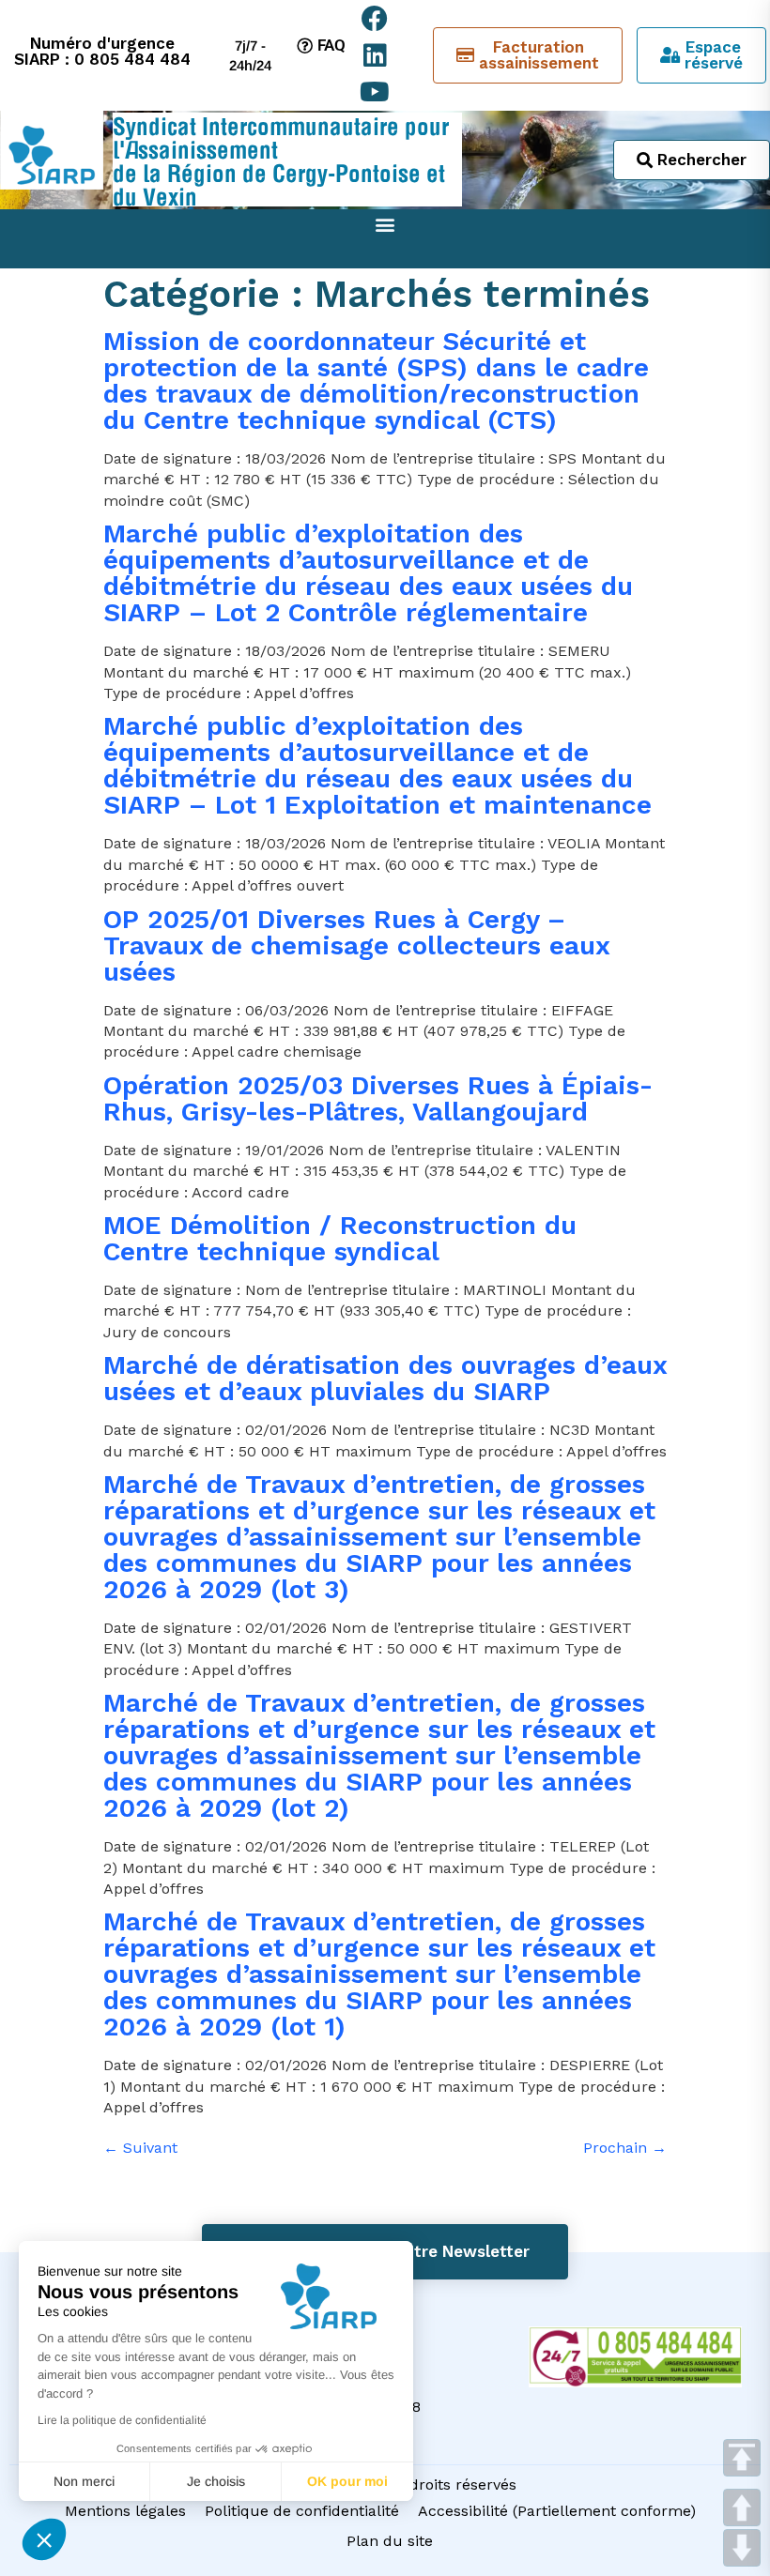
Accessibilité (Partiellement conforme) (557, 2511)
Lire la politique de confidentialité (122, 2420)
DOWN (742, 2548)
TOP (742, 2458)
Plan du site (390, 2541)
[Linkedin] (375, 55)
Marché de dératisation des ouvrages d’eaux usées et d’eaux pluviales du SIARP (385, 1378)
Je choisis (216, 2481)
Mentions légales (125, 2511)
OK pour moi (347, 2481)
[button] (44, 2539)
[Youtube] (375, 91)
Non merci (84, 2481)
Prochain (625, 2148)
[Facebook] (375, 18)
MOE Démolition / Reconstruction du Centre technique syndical (340, 1238)
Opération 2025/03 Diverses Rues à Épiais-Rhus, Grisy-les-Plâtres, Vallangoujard (378, 1098)
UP (742, 2507)
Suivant (140, 2148)
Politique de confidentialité (302, 2511)
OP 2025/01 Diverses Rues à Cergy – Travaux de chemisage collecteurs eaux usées (356, 945)
